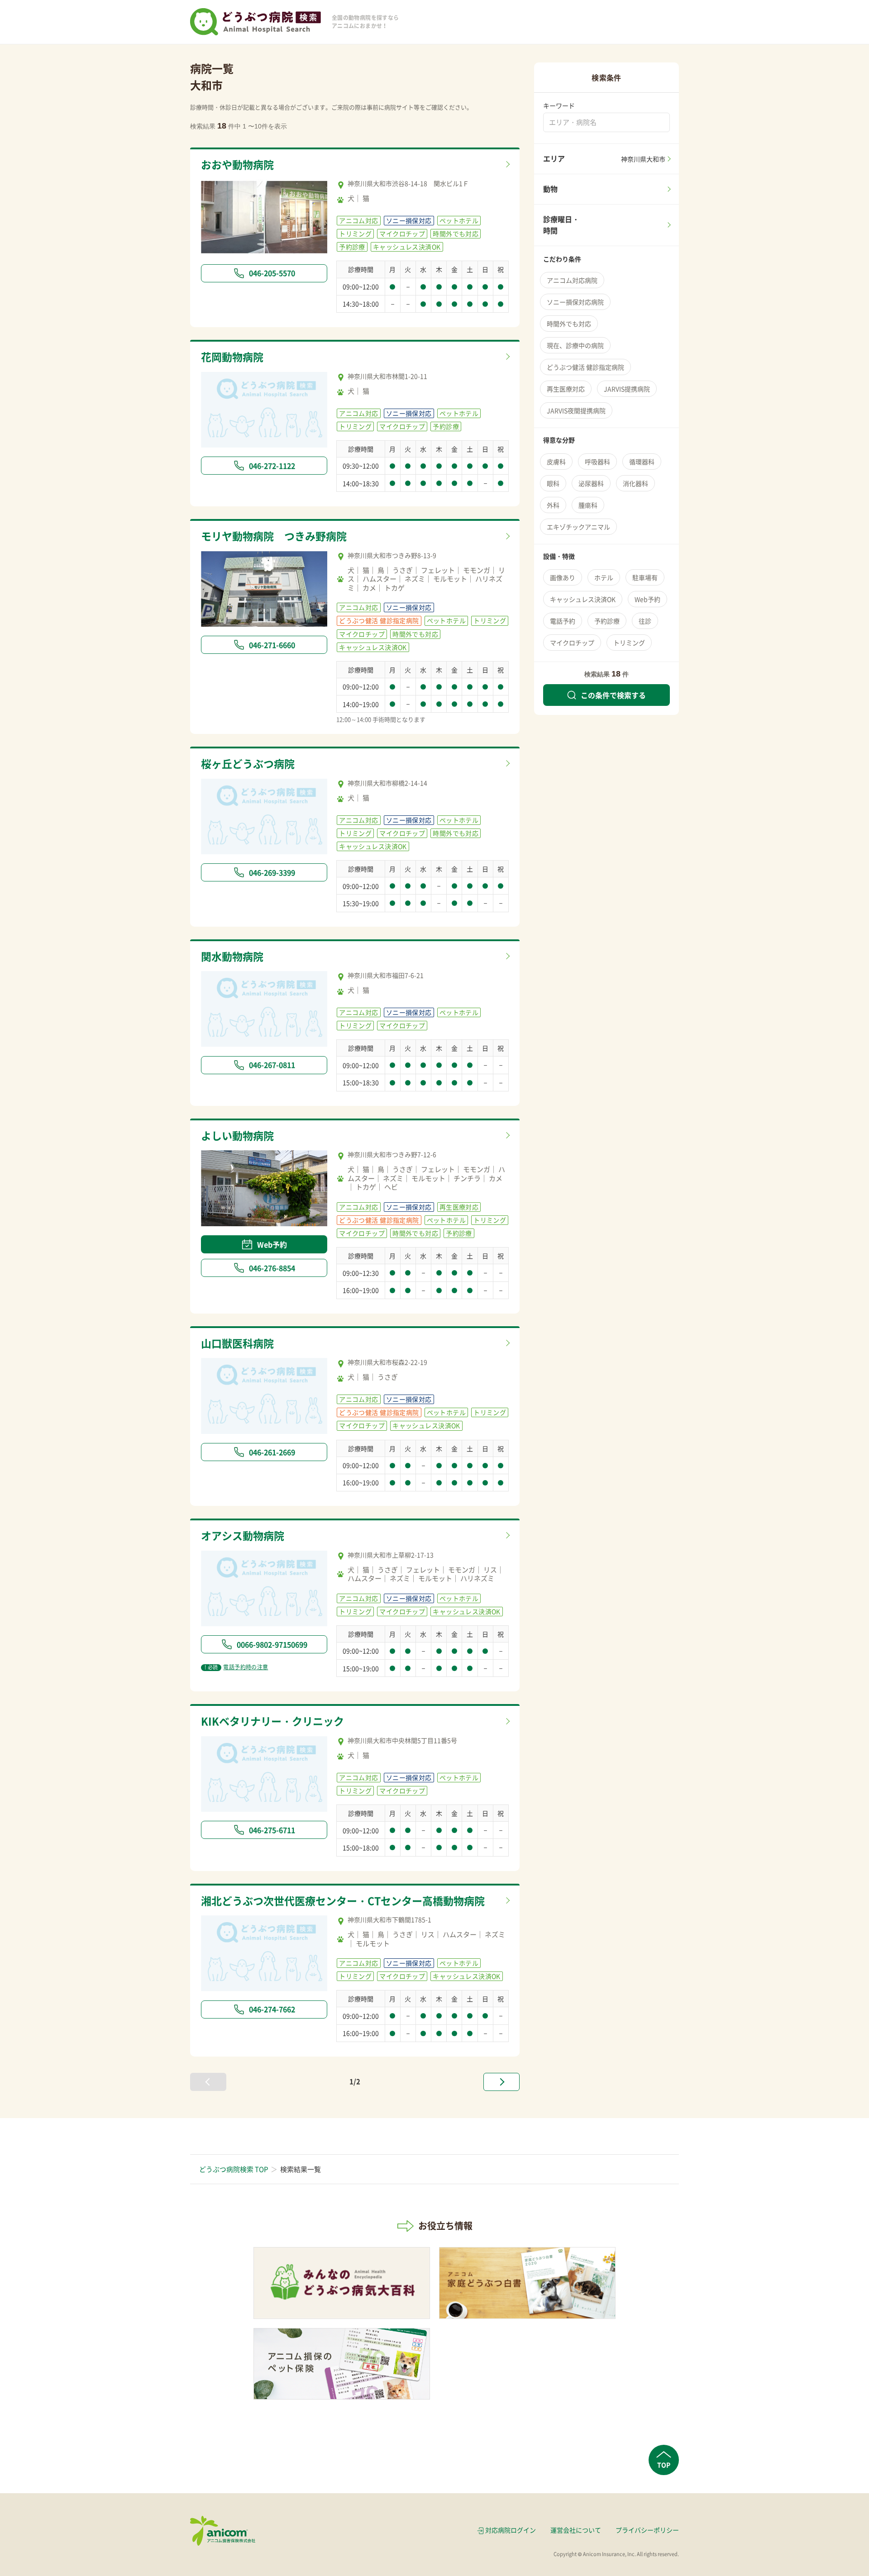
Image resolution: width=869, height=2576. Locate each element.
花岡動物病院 (232, 357)
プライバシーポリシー (647, 2530)
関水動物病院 (232, 956)
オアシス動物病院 (243, 1535)
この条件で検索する (613, 695)
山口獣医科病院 (237, 1343)
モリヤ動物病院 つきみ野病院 (274, 536)
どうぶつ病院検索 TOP (234, 2169)
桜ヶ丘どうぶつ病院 (248, 763)
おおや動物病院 (237, 164)
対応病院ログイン (511, 2530)
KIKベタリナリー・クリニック (272, 1721)
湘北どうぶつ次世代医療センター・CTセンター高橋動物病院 (343, 1900)
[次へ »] (501, 2082)
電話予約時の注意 (236, 1667)
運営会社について (576, 2530)
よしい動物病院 (237, 1135)
